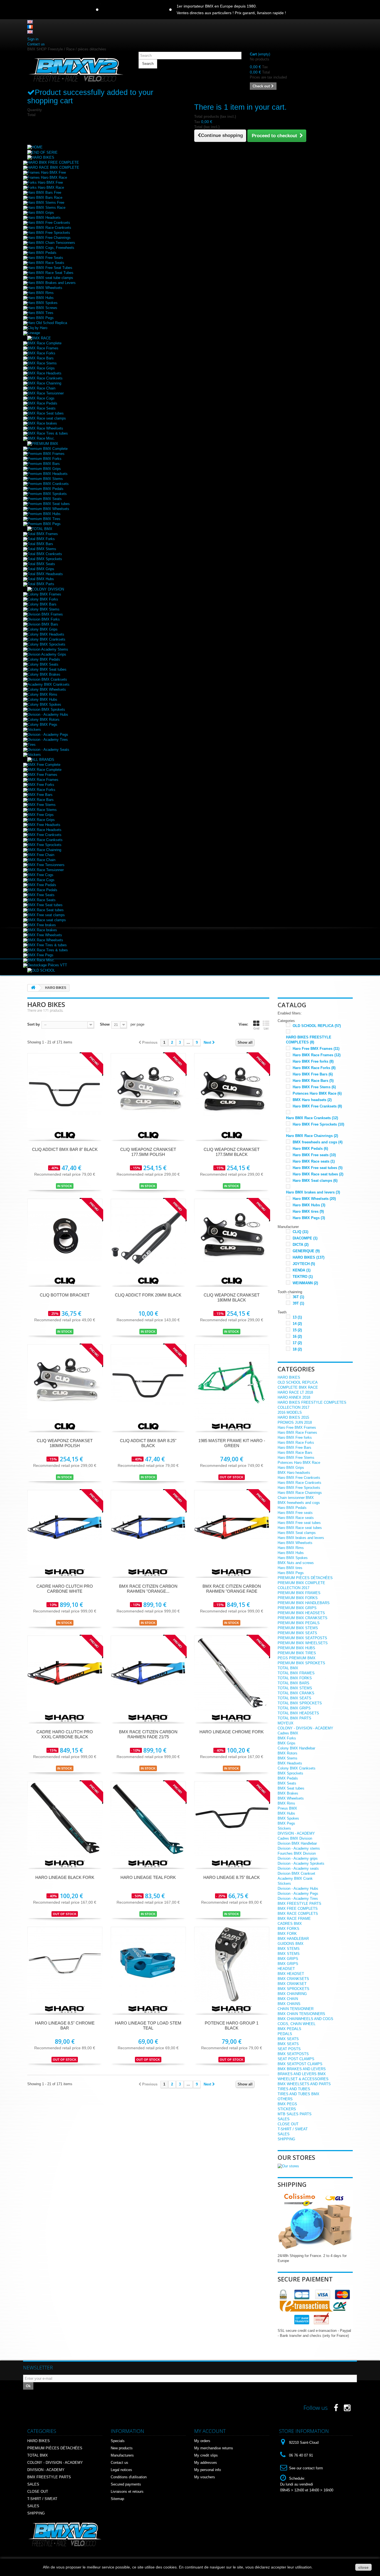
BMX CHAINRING (292, 1994)
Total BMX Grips (41, 569)
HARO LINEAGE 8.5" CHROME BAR (65, 2025)
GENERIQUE (306, 1251)
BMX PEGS (287, 2104)
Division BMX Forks (44, 619)
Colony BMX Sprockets (46, 644)
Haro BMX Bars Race (45, 198)
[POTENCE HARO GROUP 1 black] (232, 1964)
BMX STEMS (289, 1949)
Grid (256, 1028)
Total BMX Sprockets (45, 559)
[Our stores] (288, 2166)
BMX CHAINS (289, 2004)
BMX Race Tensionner (46, 393)
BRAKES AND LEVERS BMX (302, 2074)
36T (298, 1297)
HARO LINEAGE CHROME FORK (232, 1732)
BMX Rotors (288, 1753)
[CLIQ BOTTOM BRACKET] (65, 1236)
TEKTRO (303, 1277)
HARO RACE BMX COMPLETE (53, 167)
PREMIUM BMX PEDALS (299, 1623)
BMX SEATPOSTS (293, 2054)
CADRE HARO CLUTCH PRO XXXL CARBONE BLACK (65, 1734)
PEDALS (285, 2034)
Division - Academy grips (298, 1858)
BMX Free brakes (42, 925)
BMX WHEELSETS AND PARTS (304, 2084)
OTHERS (285, 2099)
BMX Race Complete (45, 343)
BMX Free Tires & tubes (47, 945)
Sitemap (117, 2499)
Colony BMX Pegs (42, 725)
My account (210, 2431)
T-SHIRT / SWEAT (293, 2129)
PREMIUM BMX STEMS (298, 1628)
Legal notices (121, 2470)
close (363, 2567)
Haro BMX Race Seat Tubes (50, 273)
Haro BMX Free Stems (314, 1087)
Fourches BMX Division (297, 1853)
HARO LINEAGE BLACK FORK (65, 1877)
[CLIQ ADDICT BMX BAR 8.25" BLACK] (148, 1382)
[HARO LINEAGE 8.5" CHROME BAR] (65, 1964)
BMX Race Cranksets (45, 378)
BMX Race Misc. (41, 438)
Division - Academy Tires (48, 740)
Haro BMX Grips (41, 213)
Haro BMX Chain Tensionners (51, 243)
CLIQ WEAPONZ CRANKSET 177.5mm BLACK (232, 1152)
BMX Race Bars (41, 358)
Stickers (34, 730)
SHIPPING (286, 2139)
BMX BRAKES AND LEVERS (302, 2069)
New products (122, 2448)
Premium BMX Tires (44, 519)
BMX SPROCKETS (293, 1989)
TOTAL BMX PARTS (294, 1718)
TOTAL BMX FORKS (295, 1678)
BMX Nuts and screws (296, 1563)
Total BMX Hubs (41, 579)
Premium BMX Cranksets (48, 484)
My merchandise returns (214, 2448)
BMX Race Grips (41, 368)
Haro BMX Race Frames (317, 1055)
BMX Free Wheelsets (45, 935)
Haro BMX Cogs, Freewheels (51, 248)
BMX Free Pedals (42, 885)
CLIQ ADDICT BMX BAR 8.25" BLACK (148, 1443)
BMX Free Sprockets (45, 845)
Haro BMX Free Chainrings (49, 238)
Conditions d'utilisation (129, 2477)
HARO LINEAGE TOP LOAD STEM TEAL (148, 2025)
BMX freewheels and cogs (318, 1142)
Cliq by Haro (37, 328)
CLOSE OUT (288, 2124)
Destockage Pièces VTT (47, 965)
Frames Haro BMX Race (47, 177)
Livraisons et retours (127, 2492)
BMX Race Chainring (44, 383)
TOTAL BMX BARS (293, 1683)
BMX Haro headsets (312, 1100)
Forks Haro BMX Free (45, 182)
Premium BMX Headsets (48, 474)
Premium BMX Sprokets (47, 494)
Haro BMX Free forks (313, 1061)
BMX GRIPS (288, 1959)
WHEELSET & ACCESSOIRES (303, 2079)
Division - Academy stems (299, 1848)
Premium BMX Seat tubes (49, 504)
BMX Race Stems (42, 363)
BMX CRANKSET (292, 1984)
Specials (118, 2441)
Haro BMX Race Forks (314, 1068)
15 (297, 1330)
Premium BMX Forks (45, 459)
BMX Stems (288, 1758)
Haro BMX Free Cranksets (49, 223)
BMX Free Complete (44, 765)
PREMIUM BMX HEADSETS (301, 1613)
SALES (284, 2119)
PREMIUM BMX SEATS (297, 1633)
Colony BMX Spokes (44, 704)
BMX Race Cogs (41, 398)
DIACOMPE (305, 1238)
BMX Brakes (288, 1793)
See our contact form (306, 2468)
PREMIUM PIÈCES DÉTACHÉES (305, 1578)
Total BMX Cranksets (45, 554)
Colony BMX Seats (43, 664)
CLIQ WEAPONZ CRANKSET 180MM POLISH (65, 1443)
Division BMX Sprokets (46, 709)
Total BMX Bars (40, 544)
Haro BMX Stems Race (46, 208)
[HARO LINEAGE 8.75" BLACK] (232, 1819)
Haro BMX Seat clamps (315, 1181)
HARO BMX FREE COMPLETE (53, 162)
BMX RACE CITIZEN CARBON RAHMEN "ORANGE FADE (232, 1589)
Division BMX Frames (45, 614)
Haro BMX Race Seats (46, 263)
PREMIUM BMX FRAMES (299, 1593)
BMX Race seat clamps (47, 418)
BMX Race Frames (43, 348)
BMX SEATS (288, 2039)
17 (297, 1343)
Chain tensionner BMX (296, 1498)
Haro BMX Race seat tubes (318, 1174)
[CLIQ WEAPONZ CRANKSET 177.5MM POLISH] (148, 1091)
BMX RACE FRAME (294, 1919)
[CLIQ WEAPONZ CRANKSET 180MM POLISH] (65, 1382)
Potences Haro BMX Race (317, 1093)
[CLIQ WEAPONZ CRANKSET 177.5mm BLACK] (232, 1091)
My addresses (206, 2463)
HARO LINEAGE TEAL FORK (148, 1877)
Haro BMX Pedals (42, 253)
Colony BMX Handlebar (296, 1748)
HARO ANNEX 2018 (294, 1397)
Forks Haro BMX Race (46, 187)
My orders (202, 2441)
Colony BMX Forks (43, 599)
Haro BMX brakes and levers (313, 1192)
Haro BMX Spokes (43, 303)
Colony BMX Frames (44, 594)
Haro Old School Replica (47, 323)
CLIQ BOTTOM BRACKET (65, 1295)
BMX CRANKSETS (293, 1979)
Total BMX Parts (41, 584)
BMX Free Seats (41, 895)
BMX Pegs (286, 1823)
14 (297, 1324)
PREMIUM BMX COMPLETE (301, 1583)
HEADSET (286, 1969)
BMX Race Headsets (45, 373)
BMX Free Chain (41, 855)
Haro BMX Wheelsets (45, 288)
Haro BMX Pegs (41, 318)
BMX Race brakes (42, 423)
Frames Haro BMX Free (47, 172)
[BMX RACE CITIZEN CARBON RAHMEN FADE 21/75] (148, 1673)
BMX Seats (287, 1783)
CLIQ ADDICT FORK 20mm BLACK (148, 1295)
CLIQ (300, 1232)
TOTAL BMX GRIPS (294, 1708)
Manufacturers (122, 2455)
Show (105, 1024)
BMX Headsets (290, 1763)
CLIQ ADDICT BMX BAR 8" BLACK (65, 1149)
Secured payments (126, 2484)
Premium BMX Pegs (44, 524)
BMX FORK (287, 1934)
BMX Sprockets (290, 1773)
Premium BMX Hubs (44, 514)
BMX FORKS (288, 1929)
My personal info (208, 2470)
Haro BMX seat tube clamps (50, 278)
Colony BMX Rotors (44, 720)
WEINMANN (305, 1283)
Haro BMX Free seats (314, 1155)
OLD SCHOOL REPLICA (317, 1026)
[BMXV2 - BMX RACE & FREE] (76, 69)
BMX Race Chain (41, 388)
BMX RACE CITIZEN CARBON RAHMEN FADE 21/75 (148, 1734)
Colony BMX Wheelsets (47, 689)
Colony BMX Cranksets (46, 639)
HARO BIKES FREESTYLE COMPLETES (312, 1402)
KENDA (302, 1270)
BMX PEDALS (289, 2029)
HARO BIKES (309, 1257)
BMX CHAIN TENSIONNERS (301, 2014)
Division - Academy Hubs (48, 715)
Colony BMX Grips (43, 629)
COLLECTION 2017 (293, 1407)
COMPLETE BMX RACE (298, 1387)
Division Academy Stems (48, 649)
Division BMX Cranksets (47, 679)
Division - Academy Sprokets (301, 1863)
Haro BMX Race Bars (313, 1081)
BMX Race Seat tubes (46, 413)
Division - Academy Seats (48, 750)
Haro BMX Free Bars (313, 1074)
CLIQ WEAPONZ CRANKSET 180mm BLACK (232, 1297)
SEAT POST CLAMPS (296, 2059)
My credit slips (206, 2455)
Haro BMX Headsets (44, 218)
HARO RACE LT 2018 (295, 1392)
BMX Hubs (286, 1813)
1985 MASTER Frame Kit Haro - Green (232, 1443)
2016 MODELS (290, 1412)
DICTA (301, 1245)
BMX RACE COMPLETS (298, 1914)
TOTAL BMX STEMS (295, 1688)
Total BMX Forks (41, 539)
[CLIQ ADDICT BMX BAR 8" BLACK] (65, 1091)
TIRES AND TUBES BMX (298, 2094)
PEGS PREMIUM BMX (297, 1658)
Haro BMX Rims (41, 293)
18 (297, 1349)
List (266, 1028)
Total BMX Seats (41, 564)
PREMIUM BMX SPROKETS (301, 1663)
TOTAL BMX (288, 1668)
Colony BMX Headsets (46, 634)
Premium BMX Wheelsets (48, 509)
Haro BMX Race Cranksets (49, 228)
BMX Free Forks (41, 785)
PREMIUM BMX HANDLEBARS (304, 1603)
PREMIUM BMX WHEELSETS (303, 1643)
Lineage (34, 333)
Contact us (36, 44)
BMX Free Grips (41, 815)
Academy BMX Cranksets (49, 684)
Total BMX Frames (43, 534)
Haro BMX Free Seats (45, 258)
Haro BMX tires (308, 1211)
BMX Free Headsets (44, 825)
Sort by (34, 1024)
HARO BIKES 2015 (293, 1417)
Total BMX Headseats (45, 574)
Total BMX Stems (42, 549)
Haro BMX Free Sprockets (49, 233)
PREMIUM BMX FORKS (298, 1598)
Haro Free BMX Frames (316, 1049)
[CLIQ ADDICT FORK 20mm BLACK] (148, 1236)
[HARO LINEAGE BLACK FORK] (65, 1819)
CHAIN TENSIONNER (296, 2009)
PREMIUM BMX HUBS (296, 1648)
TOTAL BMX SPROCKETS (300, 1703)
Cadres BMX (288, 1733)
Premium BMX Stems (45, 479)
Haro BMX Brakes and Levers (52, 283)
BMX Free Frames (42, 775)
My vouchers (205, 2477)
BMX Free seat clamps (46, 915)
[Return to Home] (33, 988)
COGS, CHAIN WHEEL (297, 2024)
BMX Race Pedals (42, 403)
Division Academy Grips (47, 654)
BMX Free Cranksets (45, 835)
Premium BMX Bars (44, 464)
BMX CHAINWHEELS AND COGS (305, 2019)
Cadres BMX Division (295, 1838)
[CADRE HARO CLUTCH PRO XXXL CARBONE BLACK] (65, 1673)
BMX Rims (286, 1803)
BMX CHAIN (288, 1999)
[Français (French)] (30, 27)
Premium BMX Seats (45, 499)
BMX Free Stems (42, 805)
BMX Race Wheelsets (45, 428)
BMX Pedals (288, 1778)
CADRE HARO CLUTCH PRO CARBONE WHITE (65, 1589)
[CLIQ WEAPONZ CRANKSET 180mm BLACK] (232, 1236)
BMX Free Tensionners (46, 865)
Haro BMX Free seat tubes (318, 1168)
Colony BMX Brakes (44, 674)
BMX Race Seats (42, 408)
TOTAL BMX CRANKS (296, 1693)
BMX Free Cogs (40, 875)
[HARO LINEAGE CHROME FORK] (232, 1673)
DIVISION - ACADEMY (296, 1833)
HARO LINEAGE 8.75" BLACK (232, 1877)
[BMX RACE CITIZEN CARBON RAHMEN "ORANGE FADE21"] (148, 1527)
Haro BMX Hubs (41, 298)
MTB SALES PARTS (295, 2114)
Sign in (33, 39)
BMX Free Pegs (40, 955)
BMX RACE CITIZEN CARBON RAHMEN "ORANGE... (148, 1589)
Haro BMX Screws (42, 308)
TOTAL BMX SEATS (294, 1698)
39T (298, 1303)
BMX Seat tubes (291, 1788)
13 (297, 1317)
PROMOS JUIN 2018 (295, 1422)
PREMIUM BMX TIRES (297, 1653)
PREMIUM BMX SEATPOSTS (302, 1638)
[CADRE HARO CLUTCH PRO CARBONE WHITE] (65, 1527)
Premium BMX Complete (48, 449)
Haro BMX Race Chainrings (312, 1136)
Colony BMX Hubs (42, 699)
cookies (170, 2567)
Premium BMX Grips (44, 469)
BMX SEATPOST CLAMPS (300, 2064)
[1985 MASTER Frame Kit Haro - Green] (232, 1382)
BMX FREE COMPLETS (298, 1909)
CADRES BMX (290, 1924)
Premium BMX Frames (46, 454)
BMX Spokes (288, 1818)
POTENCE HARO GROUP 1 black (232, 2025)
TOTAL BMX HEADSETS (298, 1713)
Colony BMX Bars (42, 604)
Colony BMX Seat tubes (47, 669)
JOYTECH (304, 1264)
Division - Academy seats (298, 1868)
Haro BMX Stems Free (46, 203)
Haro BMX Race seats (314, 1161)
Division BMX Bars (43, 624)
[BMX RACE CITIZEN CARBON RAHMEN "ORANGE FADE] (232, 1527)
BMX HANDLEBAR (293, 1939)
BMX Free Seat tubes (45, 905)
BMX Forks (287, 1738)
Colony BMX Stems (44, 609)
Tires (32, 745)
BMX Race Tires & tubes (48, 433)
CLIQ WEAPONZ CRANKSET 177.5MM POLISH (148, 1152)
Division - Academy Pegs (48, 735)
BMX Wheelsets (291, 1798)
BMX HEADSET (291, 1974)
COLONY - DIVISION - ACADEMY (305, 1728)
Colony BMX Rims (42, 694)
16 (297, 1336)
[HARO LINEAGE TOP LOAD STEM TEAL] (148, 1964)
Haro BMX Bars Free (44, 193)
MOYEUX (286, 1723)
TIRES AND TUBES (294, 2089)
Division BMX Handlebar (297, 1843)
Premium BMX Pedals (45, 489)
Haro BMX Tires (40, 313)
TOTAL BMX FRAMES (296, 1673)
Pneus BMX (287, 1808)
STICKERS (287, 2109)
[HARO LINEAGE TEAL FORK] (148, 1819)
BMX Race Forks (41, 353)
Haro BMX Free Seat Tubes (50, 268)
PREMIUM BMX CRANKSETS (303, 1618)
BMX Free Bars (40, 795)
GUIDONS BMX (291, 1944)
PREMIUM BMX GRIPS (297, 1608)
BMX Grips (287, 1743)
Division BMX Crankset (296, 1873)
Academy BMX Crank (295, 1878)
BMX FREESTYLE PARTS (299, 1904)
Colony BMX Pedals (44, 659)
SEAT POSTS (289, 2049)
